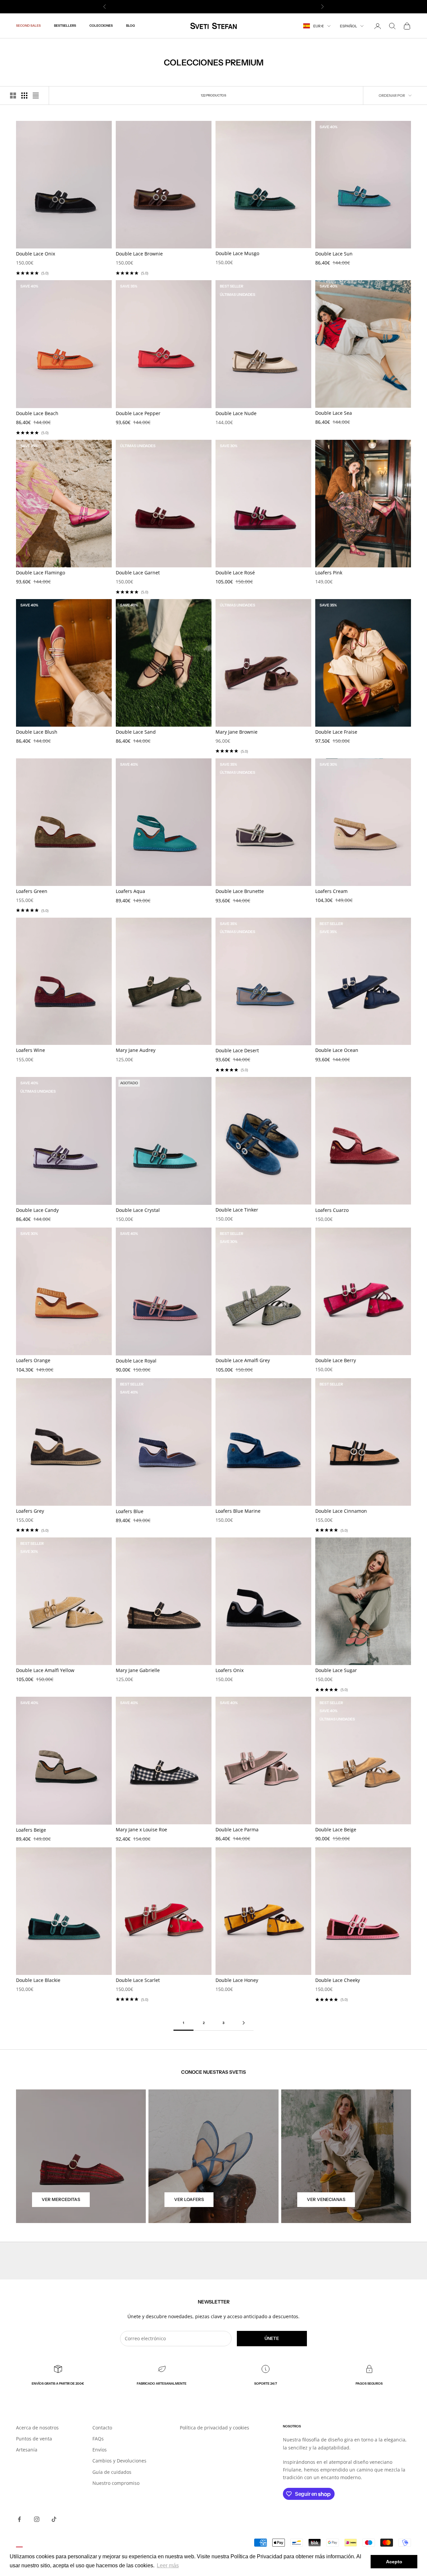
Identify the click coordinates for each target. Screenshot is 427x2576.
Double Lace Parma (237, 1829)
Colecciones (101, 26)
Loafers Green (32, 891)
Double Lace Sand (136, 732)
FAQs (98, 2439)
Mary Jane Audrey (136, 1050)
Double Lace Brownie (139, 254)
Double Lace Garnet (138, 573)
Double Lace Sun (334, 254)
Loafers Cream (331, 891)
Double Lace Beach (37, 413)
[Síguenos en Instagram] (37, 2519)
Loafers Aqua (130, 891)
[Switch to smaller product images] (24, 96)
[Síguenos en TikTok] (54, 2519)
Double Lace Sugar (336, 1670)
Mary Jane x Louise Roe (141, 1829)
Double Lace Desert (237, 1050)
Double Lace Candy (37, 1210)
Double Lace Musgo (237, 253)
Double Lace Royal (136, 1361)
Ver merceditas (61, 2199)
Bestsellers (65, 26)
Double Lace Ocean (337, 1050)
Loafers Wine (31, 1050)
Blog (130, 26)
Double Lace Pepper (138, 413)
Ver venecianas (326, 2199)
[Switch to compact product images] (36, 96)
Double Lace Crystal (138, 1210)
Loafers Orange (33, 1360)
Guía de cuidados (112, 2472)
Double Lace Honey (237, 1980)
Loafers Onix (230, 1670)
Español (348, 26)
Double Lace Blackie (38, 1980)
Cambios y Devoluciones (119, 2461)
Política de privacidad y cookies (215, 2428)
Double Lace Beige (336, 1829)
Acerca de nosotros (37, 2428)
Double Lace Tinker (237, 1210)
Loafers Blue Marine (238, 1511)
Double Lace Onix (36, 254)
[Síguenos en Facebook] (19, 2519)
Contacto (102, 2428)
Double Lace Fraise (336, 732)
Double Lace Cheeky (338, 1980)
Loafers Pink (329, 573)
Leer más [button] (168, 2565)
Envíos (100, 2450)
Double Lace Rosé (235, 573)
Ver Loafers (189, 2199)
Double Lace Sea (334, 413)
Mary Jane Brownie (237, 732)
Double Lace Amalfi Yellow (45, 1670)
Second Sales (28, 26)
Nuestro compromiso (116, 2483)
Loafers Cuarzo (332, 1210)
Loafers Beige (31, 1830)
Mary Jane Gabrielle (138, 1670)
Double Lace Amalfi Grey (243, 1360)
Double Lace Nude (236, 413)
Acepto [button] (394, 2562)
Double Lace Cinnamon (341, 1511)
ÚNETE (272, 2338)
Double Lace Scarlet (138, 1980)
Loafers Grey (30, 1511)
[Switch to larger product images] (13, 96)
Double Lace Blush (37, 732)
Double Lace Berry (336, 1360)
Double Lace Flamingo (41, 573)
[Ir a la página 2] (244, 2023)
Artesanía (27, 2450)
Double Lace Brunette (240, 891)
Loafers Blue (130, 1511)
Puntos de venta (34, 2439)
